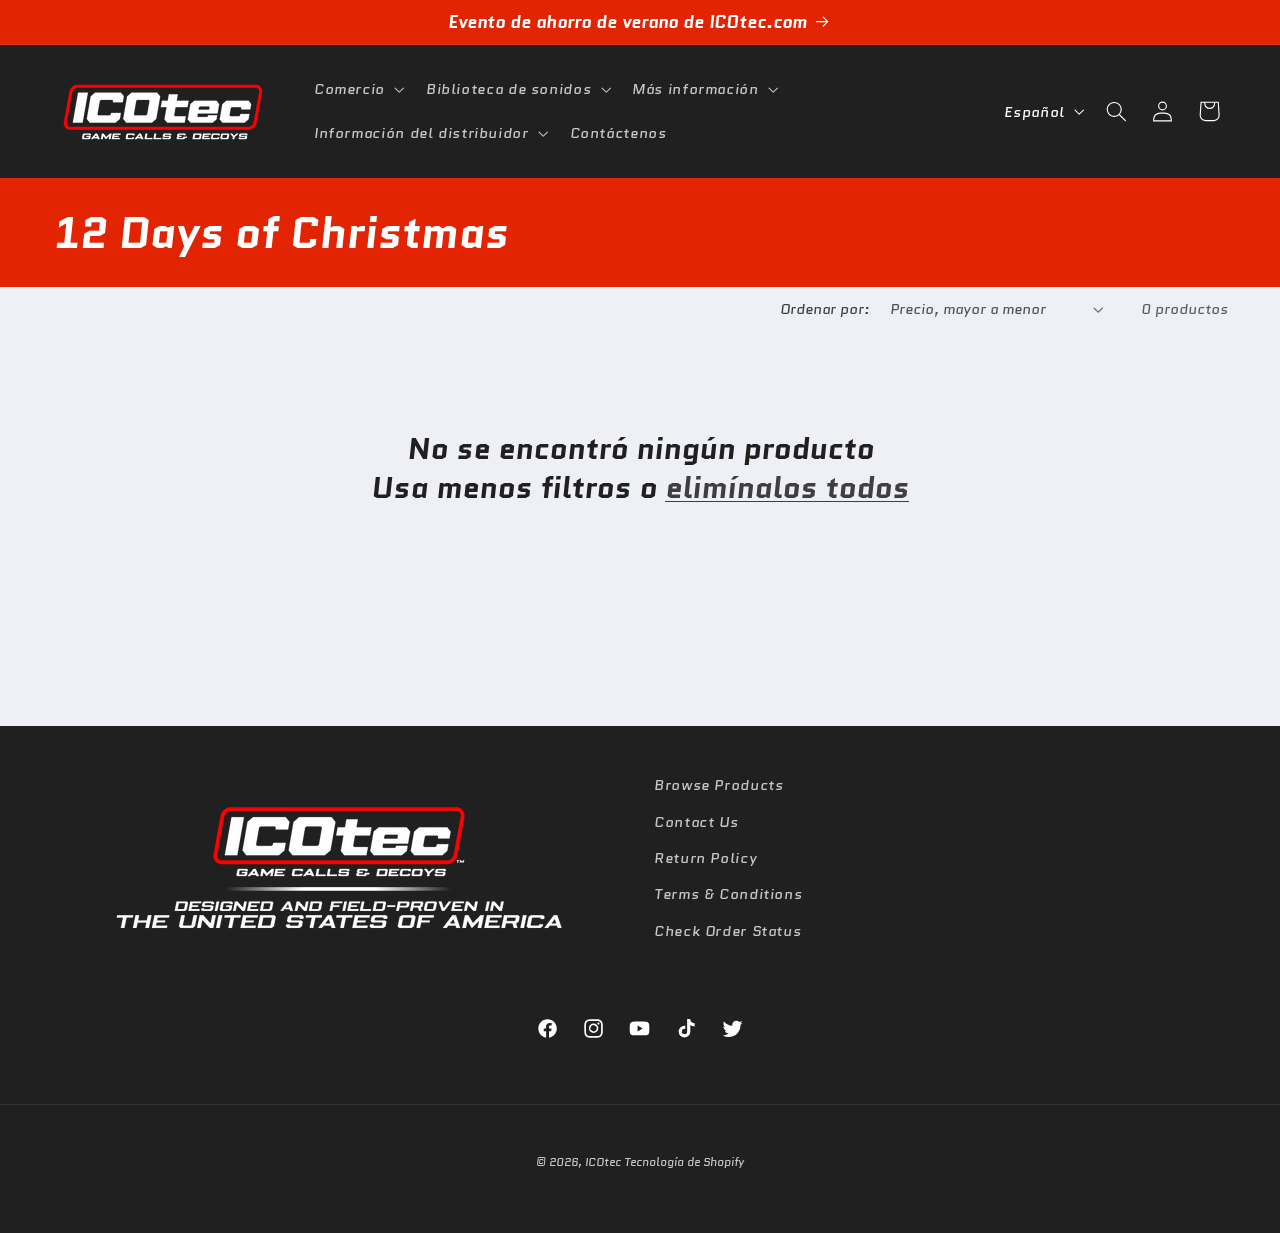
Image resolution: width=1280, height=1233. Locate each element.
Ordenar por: (824, 308)
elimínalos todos (787, 488)
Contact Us (696, 820)
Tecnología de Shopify (684, 1162)
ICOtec (603, 1162)
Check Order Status (727, 929)
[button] (357, 89)
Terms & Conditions (728, 893)
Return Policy (705, 856)
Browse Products (718, 784)
